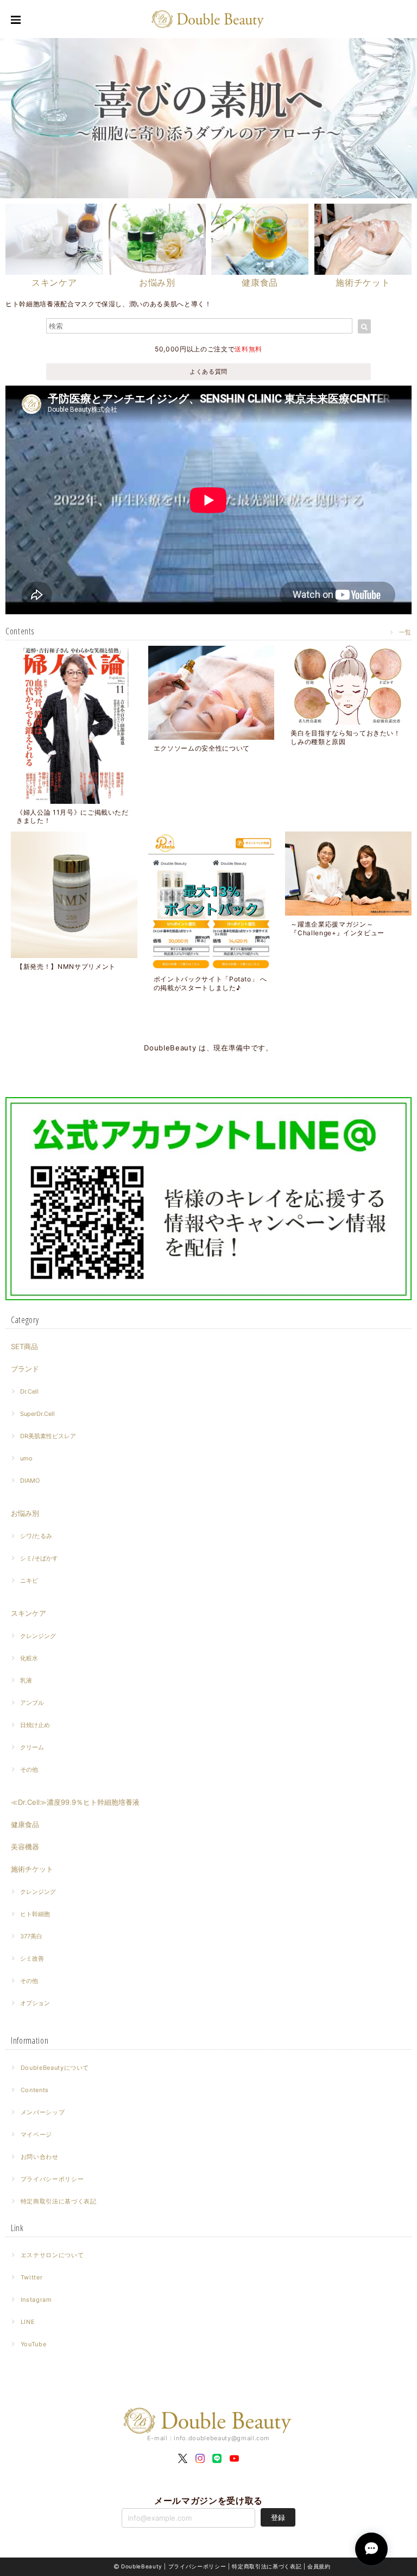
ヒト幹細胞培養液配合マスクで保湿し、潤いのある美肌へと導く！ (109, 304)
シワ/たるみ (36, 1536)
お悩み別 (25, 1513)
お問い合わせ (40, 2157)
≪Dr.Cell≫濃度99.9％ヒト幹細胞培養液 (75, 1802)
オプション (35, 2003)
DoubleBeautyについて (55, 2068)
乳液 (26, 1680)
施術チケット (32, 1869)
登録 (278, 2517)
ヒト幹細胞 (35, 1914)
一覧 (405, 632)
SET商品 (24, 1346)
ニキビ (29, 1580)
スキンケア (29, 1613)
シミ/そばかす (39, 1558)
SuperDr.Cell (37, 1414)
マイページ (36, 2134)
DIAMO (30, 1481)
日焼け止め (35, 1725)
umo (26, 1458)
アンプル (32, 1703)
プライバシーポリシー (52, 2179)
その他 (29, 1769)
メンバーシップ (43, 2112)
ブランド (25, 1369)
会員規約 (319, 2566)
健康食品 (25, 1824)
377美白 (31, 1936)
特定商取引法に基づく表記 (59, 2201)
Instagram (36, 2300)
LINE (28, 2322)
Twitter (32, 2277)
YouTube (34, 2344)
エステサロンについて (52, 2255)
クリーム (32, 1747)
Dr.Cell (29, 1391)
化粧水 (29, 1658)
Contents (35, 2090)
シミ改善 (32, 1958)
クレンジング (38, 1636)
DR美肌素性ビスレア (48, 1436)
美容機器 (25, 1847)
